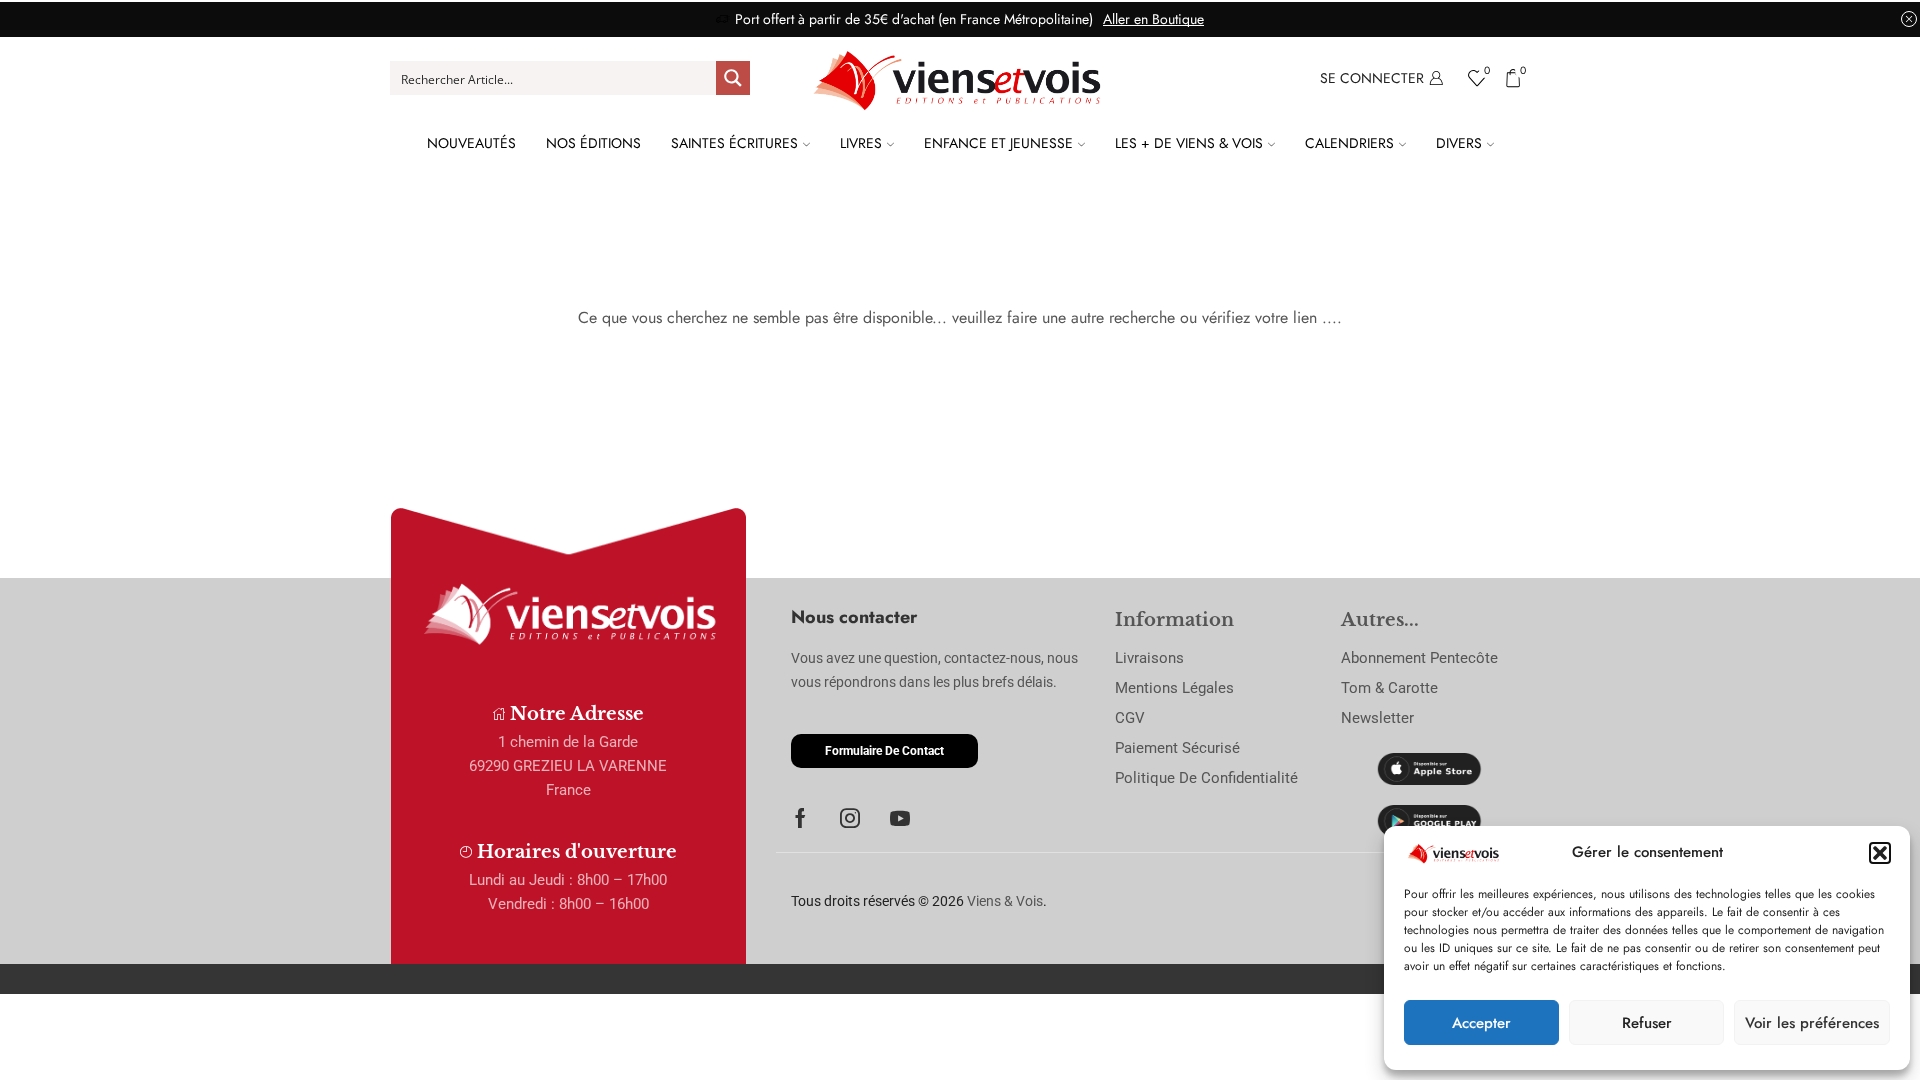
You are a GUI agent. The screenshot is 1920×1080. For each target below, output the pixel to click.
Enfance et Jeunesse (998, 143)
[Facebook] (800, 818)
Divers (1459, 143)
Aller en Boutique (1153, 19)
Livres (861, 143)
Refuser (1647, 1023)
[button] (1880, 853)
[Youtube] (900, 818)
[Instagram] (850, 818)
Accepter (1481, 1023)
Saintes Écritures (734, 143)
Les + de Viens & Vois (1189, 143)
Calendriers (1349, 143)
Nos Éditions (593, 143)
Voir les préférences (1812, 1023)
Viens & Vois (1005, 901)
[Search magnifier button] (733, 78)
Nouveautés (471, 143)
